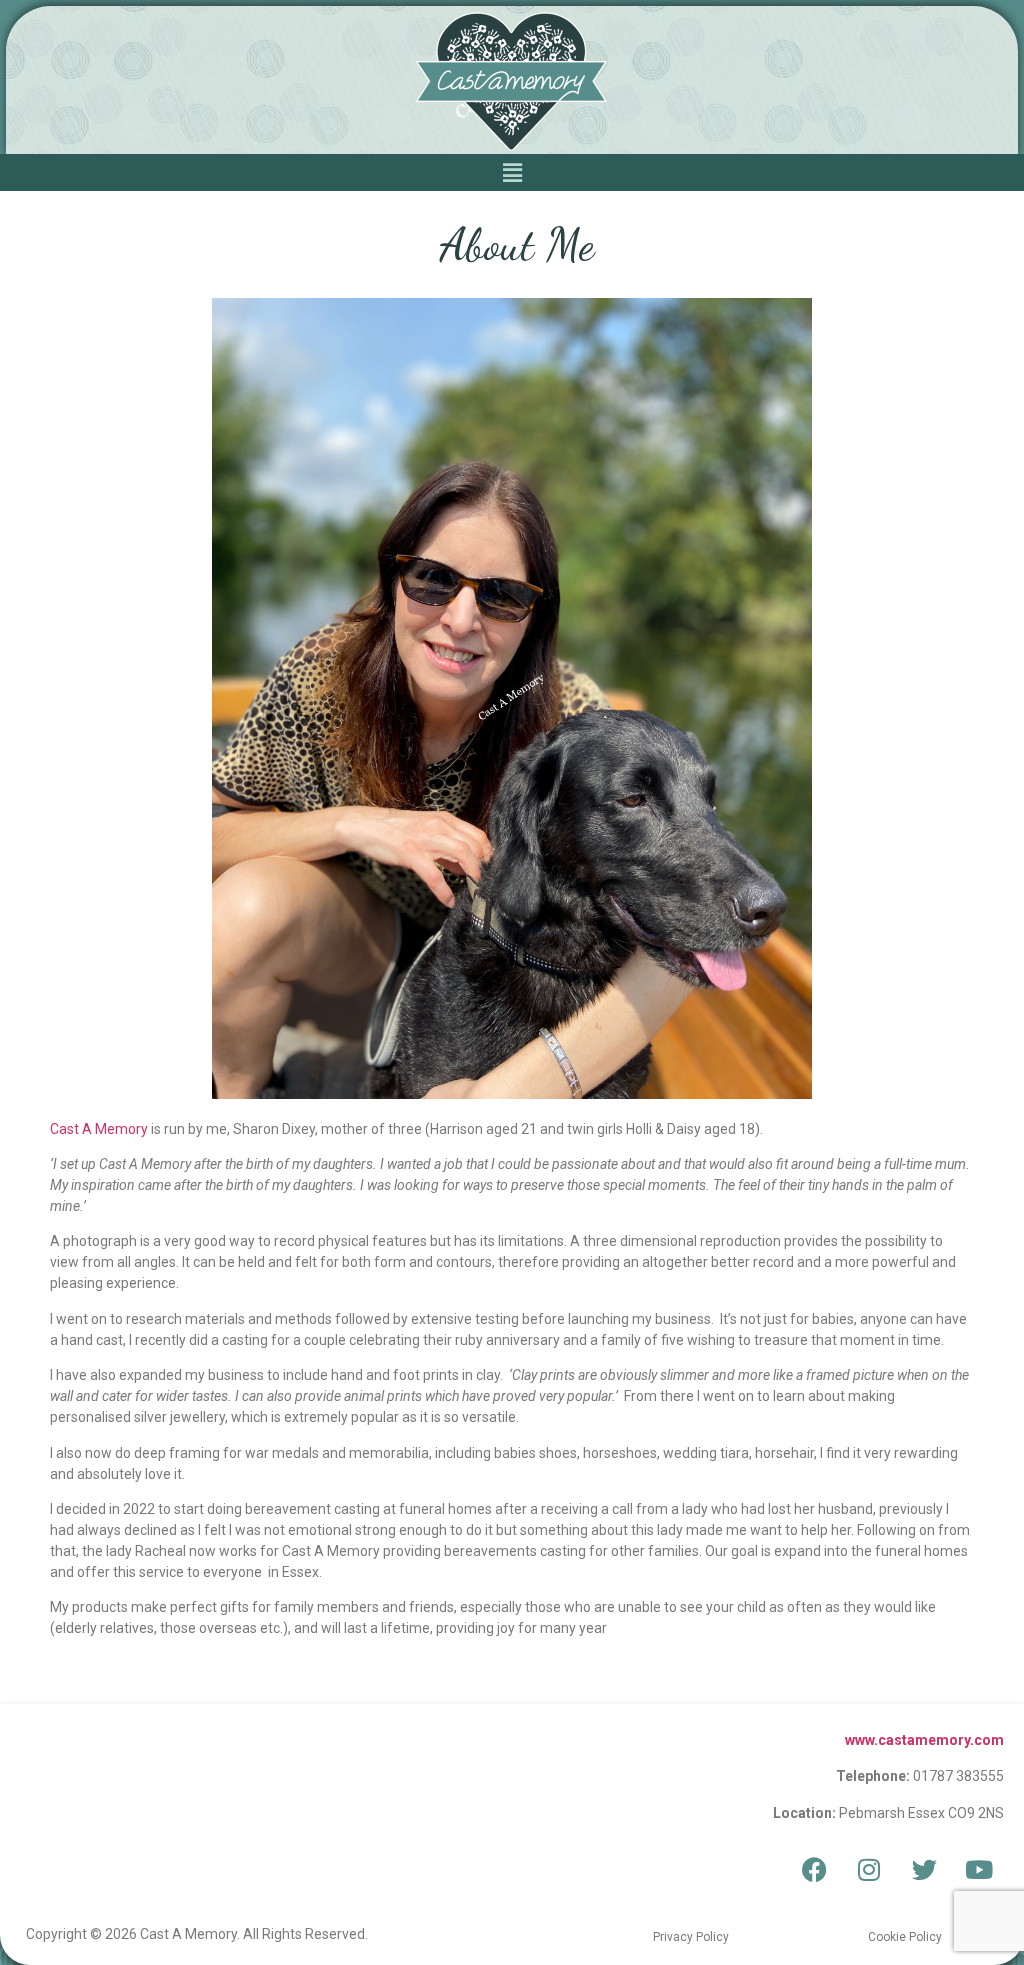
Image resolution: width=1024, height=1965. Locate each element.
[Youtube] (979, 1869)
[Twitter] (924, 1869)
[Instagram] (869, 1869)
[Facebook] (814, 1869)
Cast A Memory (99, 1129)
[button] (512, 172)
